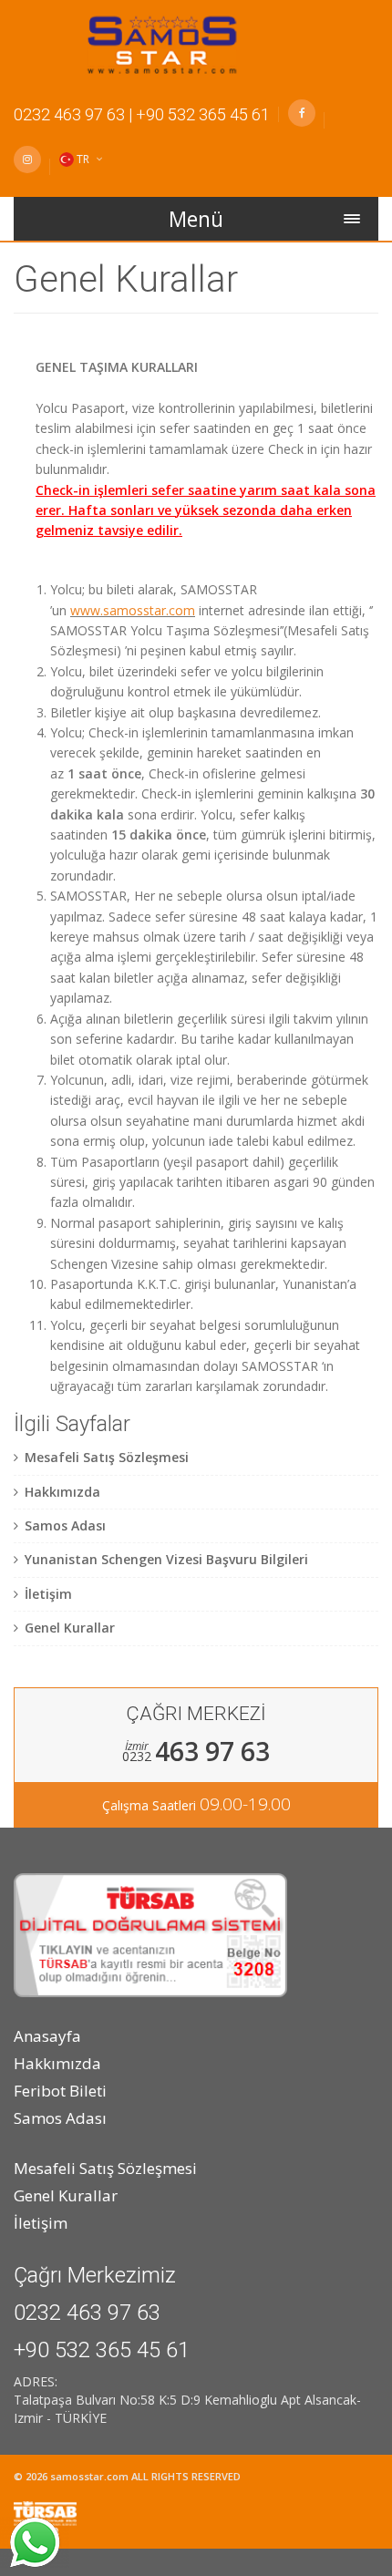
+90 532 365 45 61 (203, 114)
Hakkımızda (57, 2063)
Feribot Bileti (60, 2091)
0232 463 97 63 (69, 114)
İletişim (41, 2223)
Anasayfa (47, 2036)
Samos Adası (60, 2118)
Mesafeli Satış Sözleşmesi (105, 2168)
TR (83, 159)
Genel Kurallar (66, 2195)
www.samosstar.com (133, 610)
